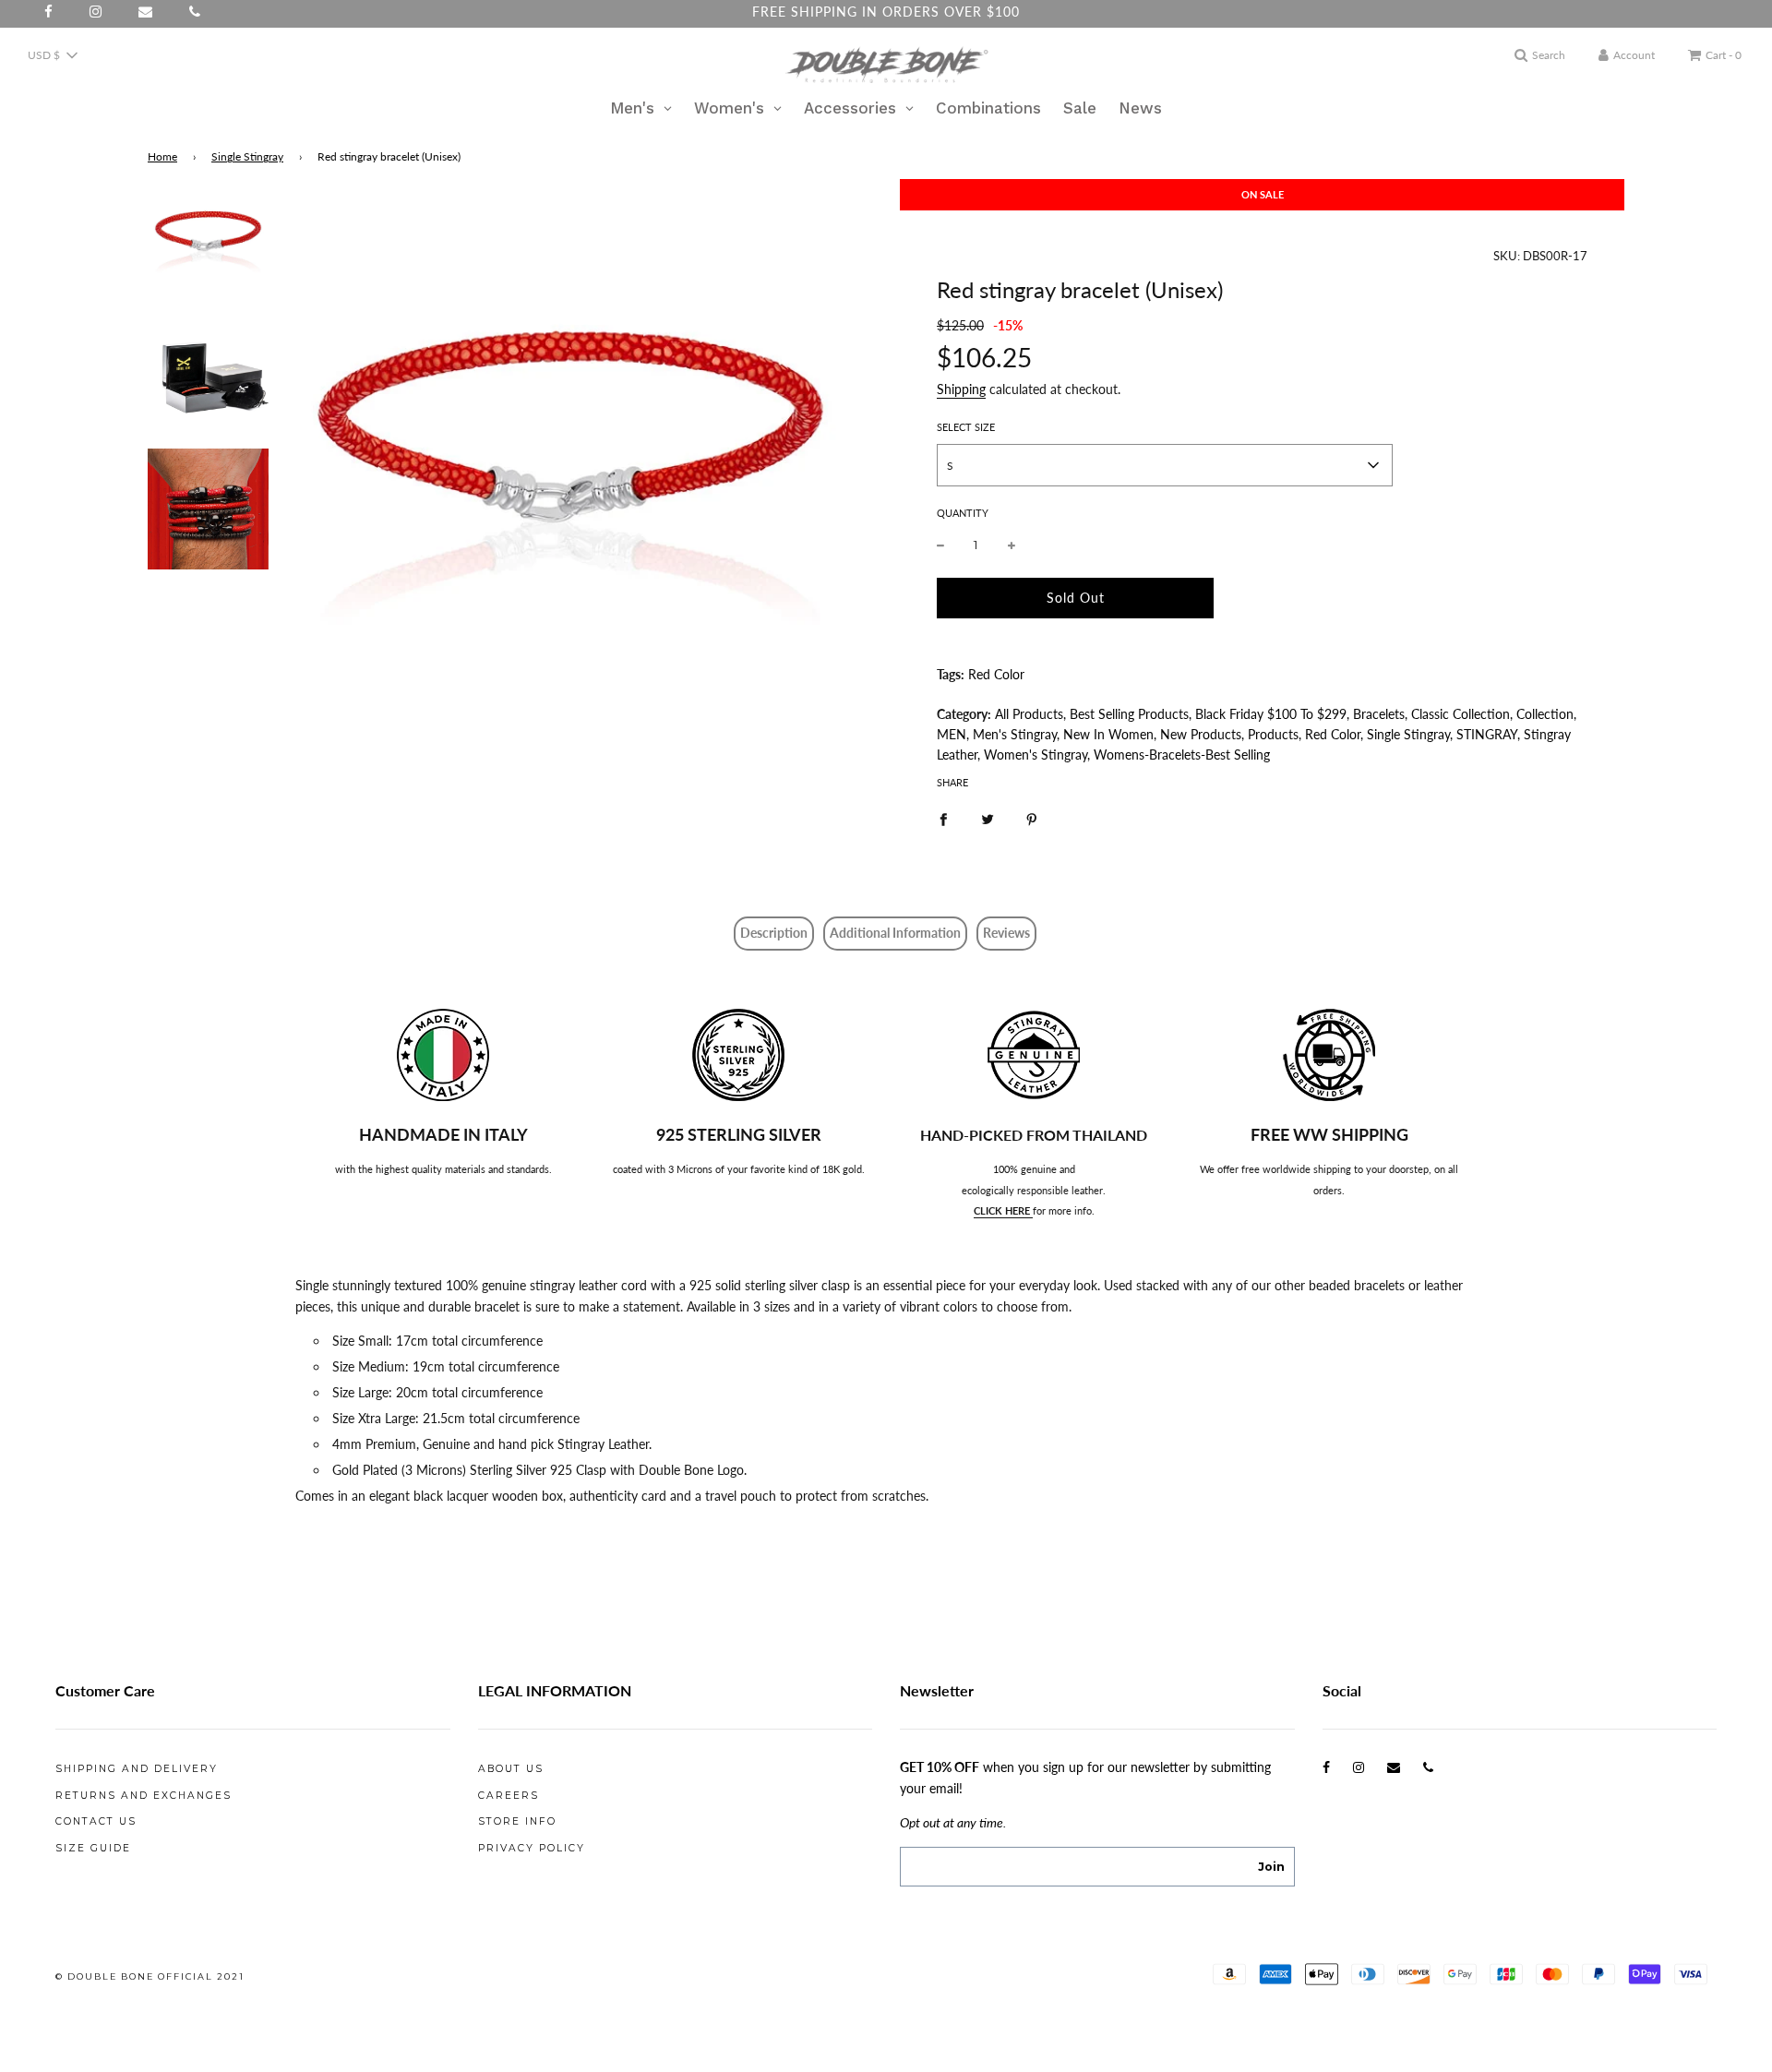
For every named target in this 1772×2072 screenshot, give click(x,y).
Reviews (1006, 933)
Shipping (961, 389)
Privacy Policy (532, 1848)
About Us (511, 1769)
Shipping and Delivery (137, 1769)
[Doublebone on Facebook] (1326, 1767)
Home (162, 156)
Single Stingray (247, 156)
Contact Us (96, 1821)
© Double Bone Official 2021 (150, 1976)
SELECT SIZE (966, 427)
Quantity (963, 513)
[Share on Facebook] (943, 819)
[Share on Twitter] (988, 819)
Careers (509, 1796)
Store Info (517, 1821)
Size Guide (93, 1848)
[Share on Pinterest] (1032, 819)
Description (774, 933)
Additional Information (895, 933)
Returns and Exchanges (144, 1796)
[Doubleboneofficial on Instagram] (1359, 1767)
